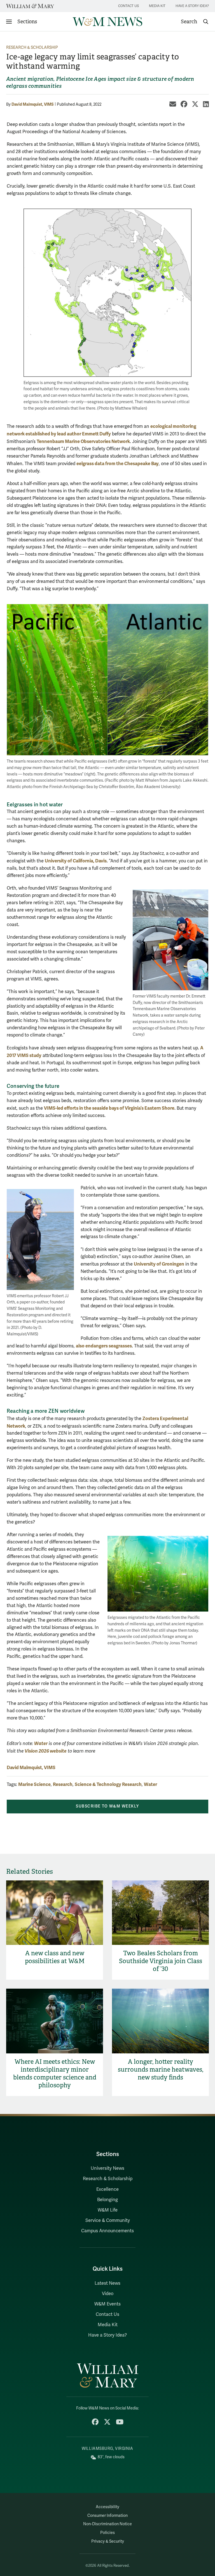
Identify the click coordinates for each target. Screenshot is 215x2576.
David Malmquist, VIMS (33, 104)
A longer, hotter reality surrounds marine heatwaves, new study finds (161, 2070)
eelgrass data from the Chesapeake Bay (118, 464)
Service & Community (108, 2220)
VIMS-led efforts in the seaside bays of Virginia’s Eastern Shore (109, 1108)
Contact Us (128, 6)
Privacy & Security (108, 2541)
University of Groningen (159, 1264)
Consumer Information (107, 2516)
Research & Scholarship (32, 48)
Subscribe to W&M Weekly (107, 1806)
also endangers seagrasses (104, 1346)
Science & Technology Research (108, 1784)
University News (107, 2168)
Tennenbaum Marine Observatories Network (83, 441)
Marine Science (34, 1784)
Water (41, 1743)
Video (108, 2294)
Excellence (107, 2189)
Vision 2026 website (46, 1751)
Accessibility (107, 2507)
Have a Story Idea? (192, 6)
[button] (195, 22)
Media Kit (157, 6)
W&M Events (107, 2304)
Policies (107, 2533)
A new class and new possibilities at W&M (55, 1957)
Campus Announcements (107, 2231)
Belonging (107, 2200)
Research (63, 1784)
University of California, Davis (76, 861)
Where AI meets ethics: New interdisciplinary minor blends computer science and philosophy (55, 2073)
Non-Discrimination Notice (107, 2524)
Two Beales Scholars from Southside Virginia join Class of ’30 (161, 1961)
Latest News (107, 2283)
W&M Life (108, 2210)
